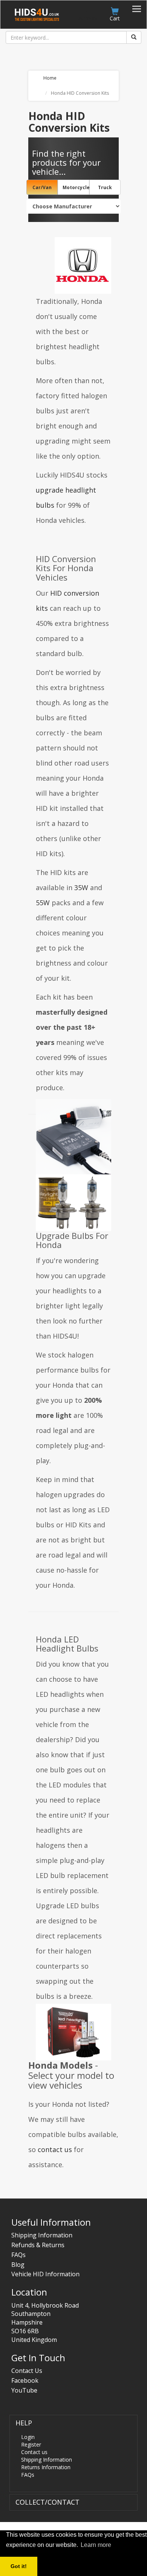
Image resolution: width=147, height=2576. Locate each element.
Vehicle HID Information (45, 2274)
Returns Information (46, 2467)
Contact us (34, 2452)
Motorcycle (76, 187)
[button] (24, 2423)
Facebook (25, 2380)
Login (28, 2437)
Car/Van (42, 187)
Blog (18, 2265)
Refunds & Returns (38, 2245)
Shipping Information (42, 2235)
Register (31, 2444)
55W (43, 903)
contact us (55, 2149)
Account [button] (88, 18)
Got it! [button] (19, 2566)
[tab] (73, 2454)
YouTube (24, 2390)
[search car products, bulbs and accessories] (134, 37)
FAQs (18, 2255)
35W (81, 887)
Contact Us (27, 2371)
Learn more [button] (96, 2545)
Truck (105, 187)
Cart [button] (115, 18)
